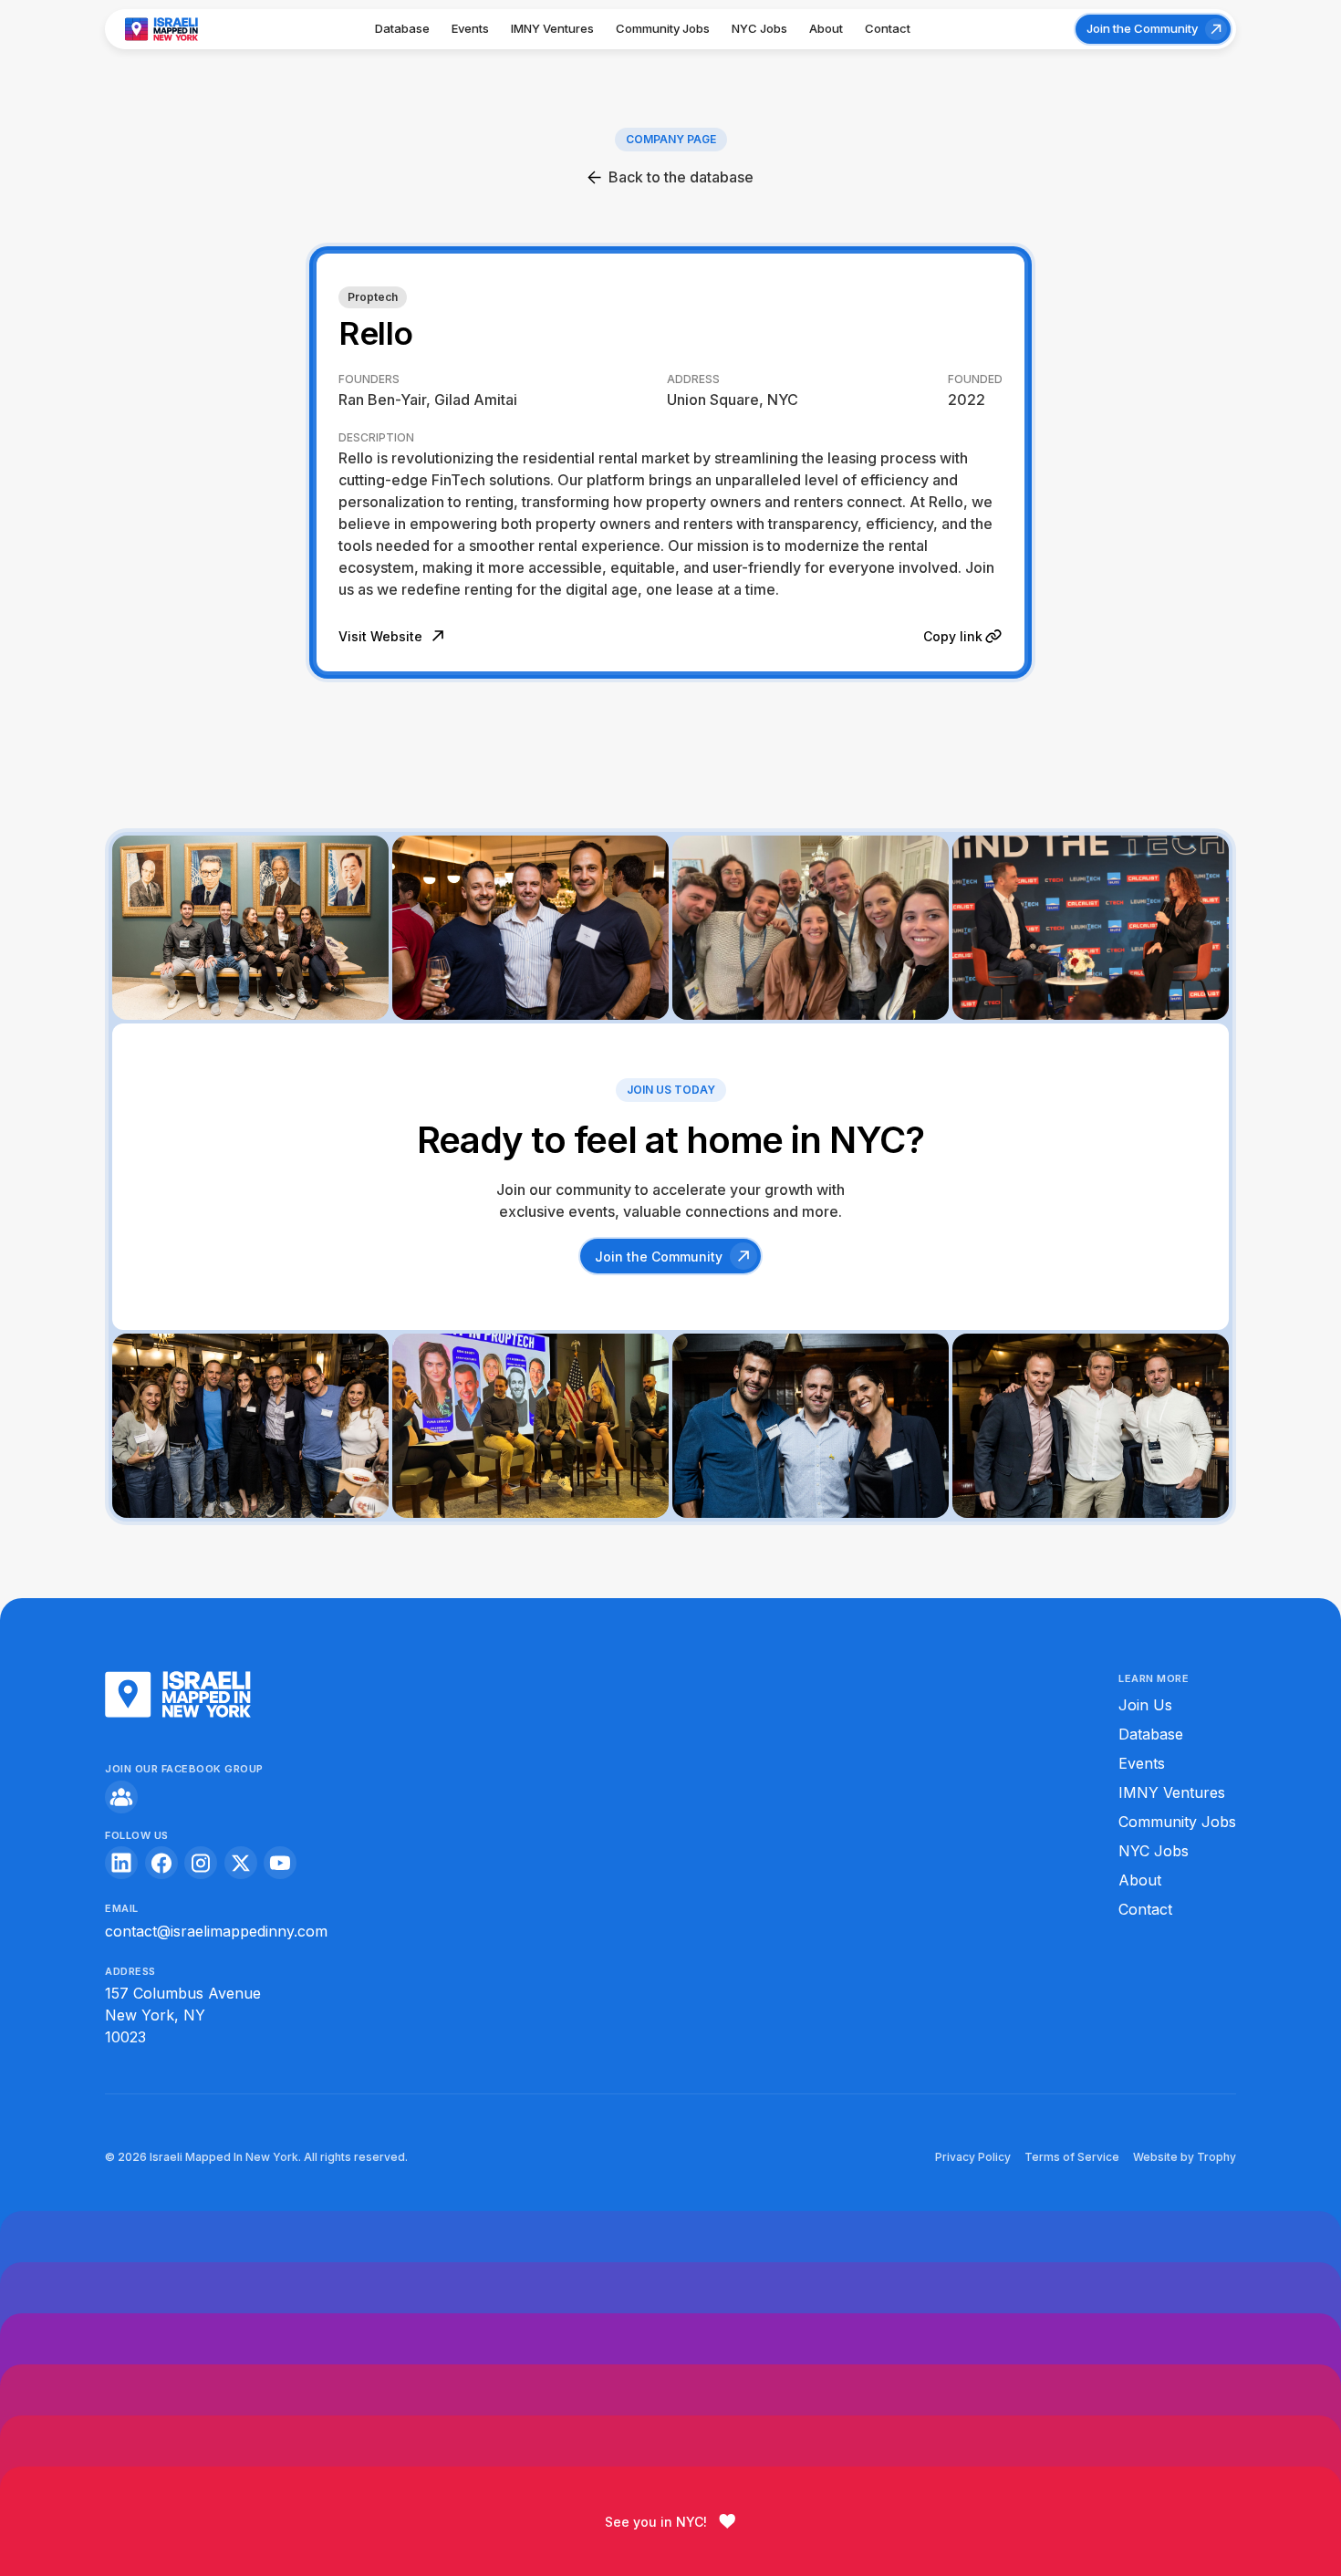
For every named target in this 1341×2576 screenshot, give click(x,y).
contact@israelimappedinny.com (216, 1931)
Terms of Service (1072, 2157)
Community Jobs (663, 28)
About (826, 28)
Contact (888, 28)
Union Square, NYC (733, 400)
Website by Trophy (1185, 2157)
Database (402, 28)
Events (470, 28)
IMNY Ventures (552, 28)
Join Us (1145, 1705)
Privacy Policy (973, 2157)
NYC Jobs (759, 28)
